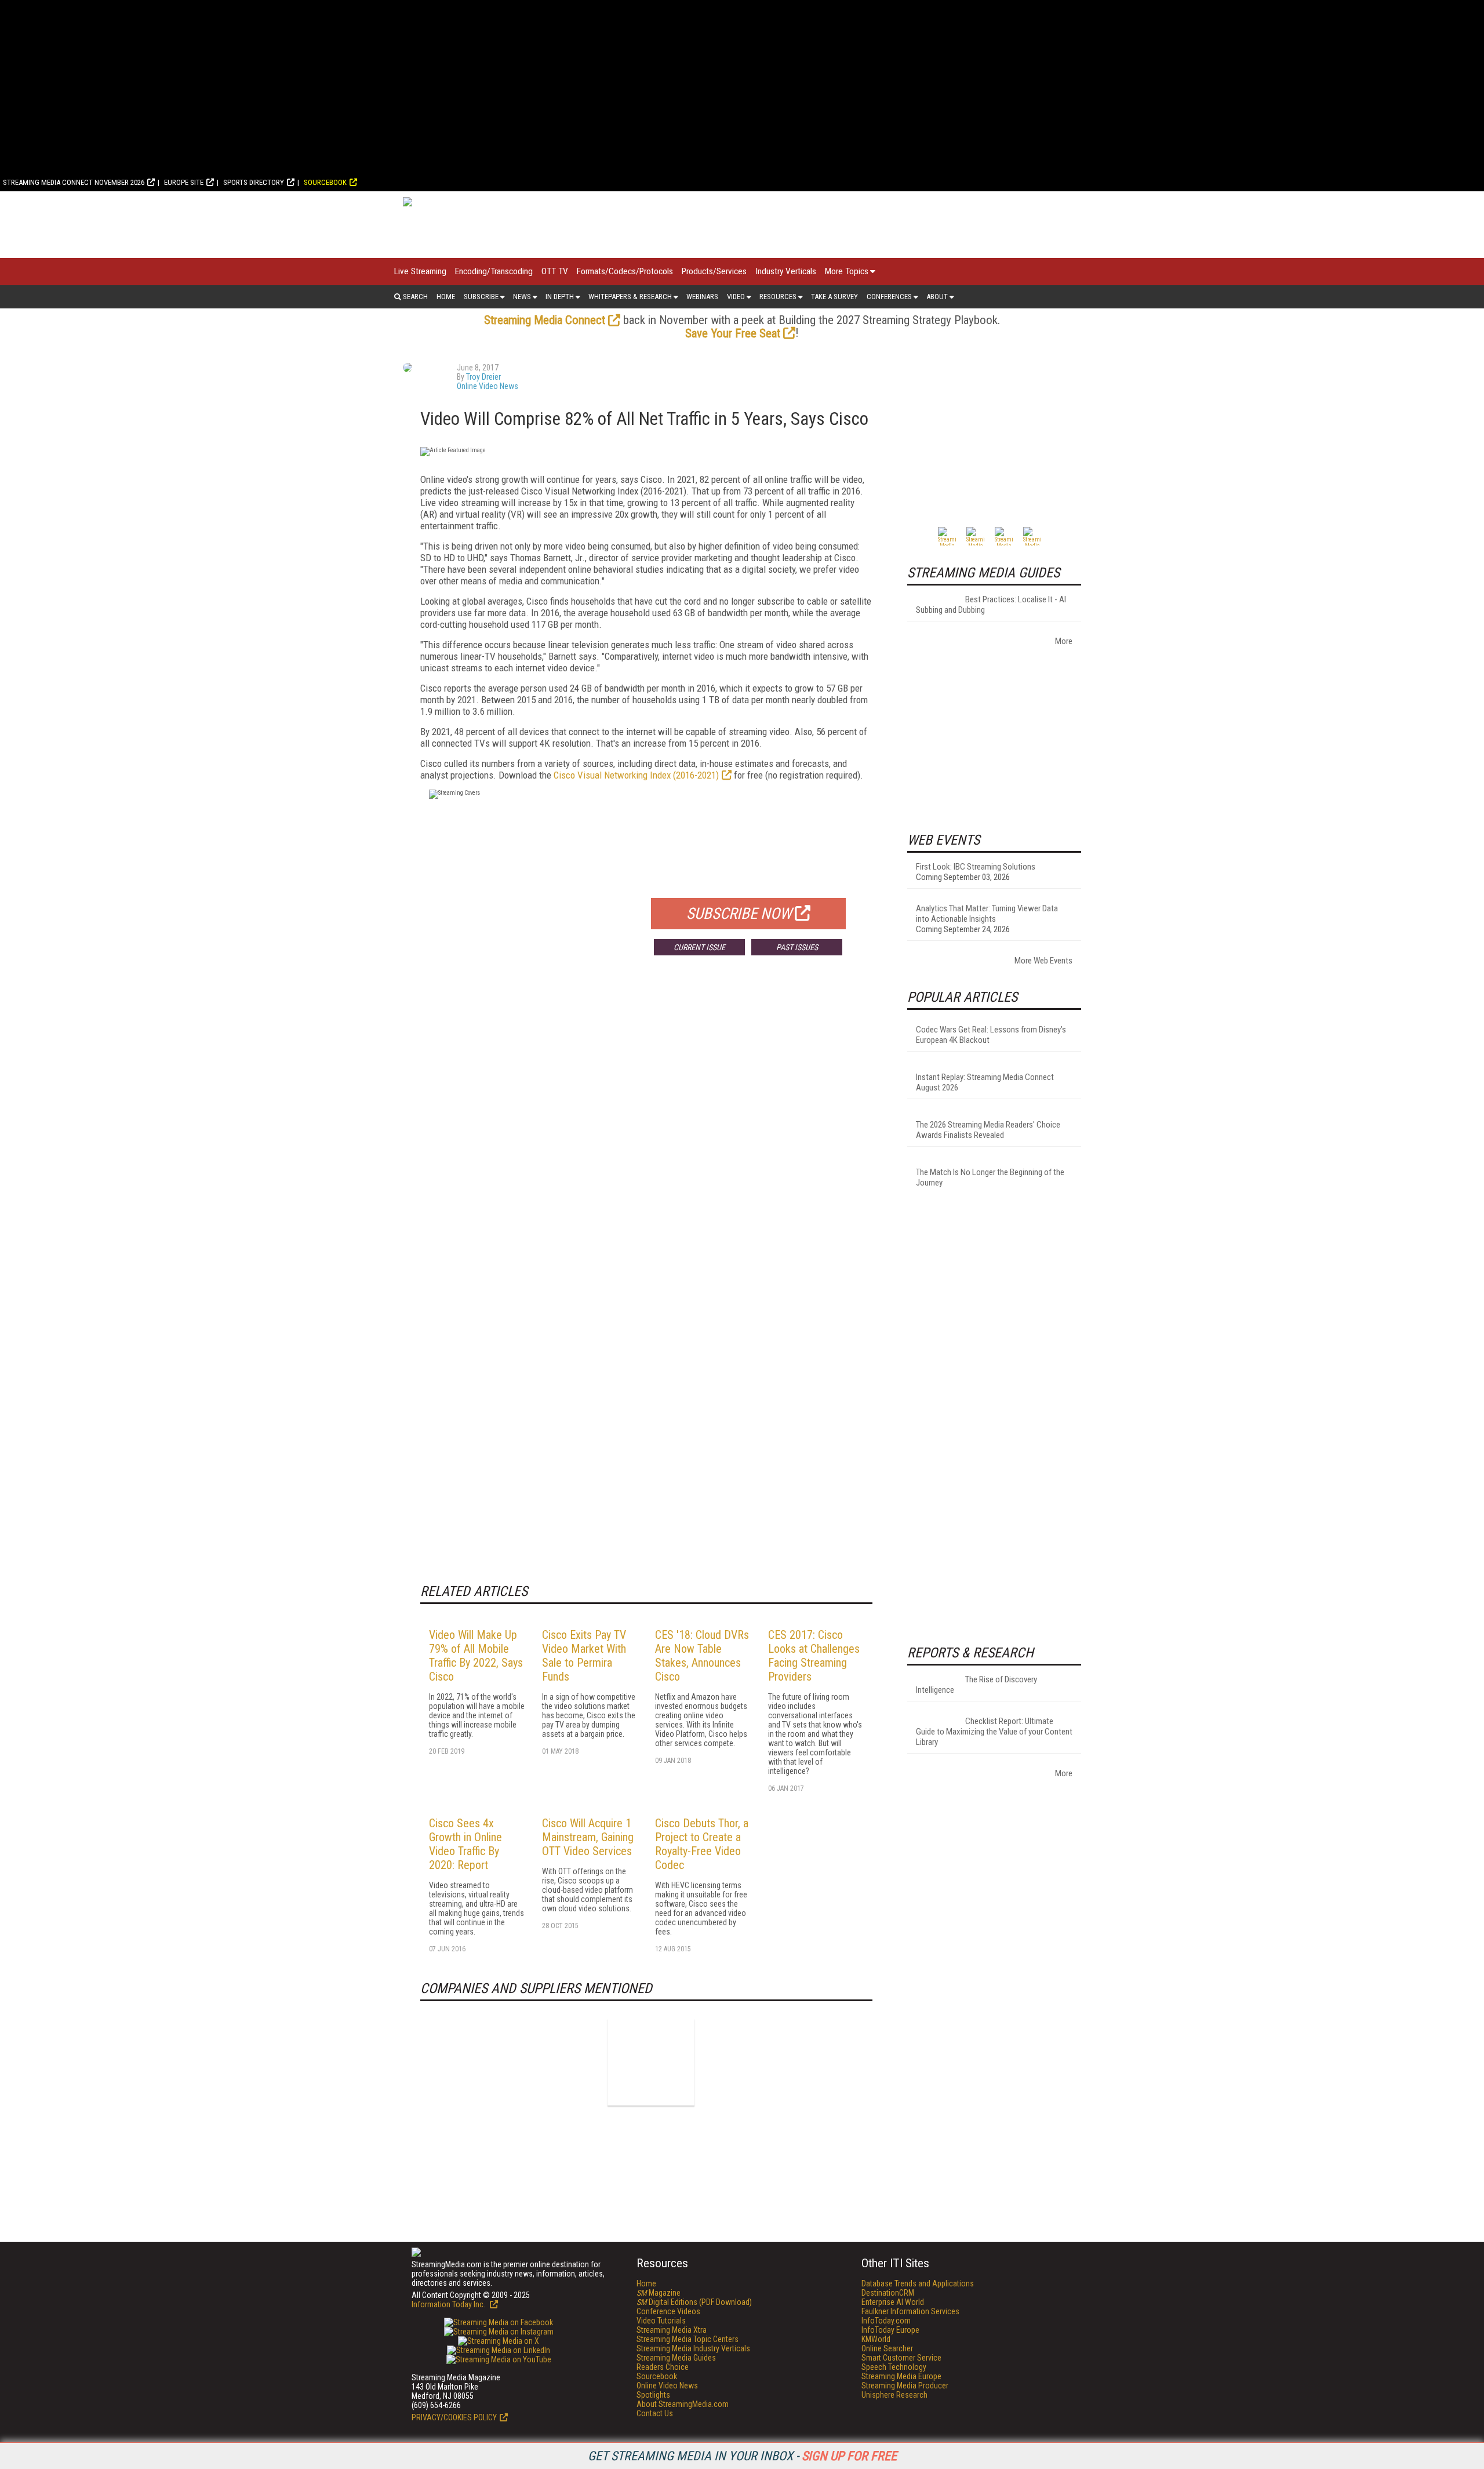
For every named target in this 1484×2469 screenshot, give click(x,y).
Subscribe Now (739, 914)
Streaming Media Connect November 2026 (74, 182)
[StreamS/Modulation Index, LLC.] (651, 2062)
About (937, 297)
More (1064, 641)
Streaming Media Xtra (672, 2330)
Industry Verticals (786, 271)
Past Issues (797, 947)
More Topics (847, 271)
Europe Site (184, 182)
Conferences (889, 297)
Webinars (702, 297)
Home (446, 297)
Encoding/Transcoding (494, 271)
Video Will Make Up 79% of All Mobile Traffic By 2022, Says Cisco (476, 1656)
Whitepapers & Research (630, 297)
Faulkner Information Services (910, 2311)
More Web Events (1043, 961)
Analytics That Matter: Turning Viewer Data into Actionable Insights (987, 914)
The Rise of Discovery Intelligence (976, 1685)
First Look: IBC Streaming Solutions (976, 867)
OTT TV (555, 271)
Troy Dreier (483, 377)
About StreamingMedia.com (683, 2404)
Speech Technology (894, 2367)
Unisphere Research (894, 2395)
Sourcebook (325, 182)
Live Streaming (420, 271)
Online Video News (488, 386)
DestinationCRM (888, 2293)
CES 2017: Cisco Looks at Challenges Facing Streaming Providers (814, 1656)
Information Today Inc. (449, 2304)
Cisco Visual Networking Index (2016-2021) (636, 775)
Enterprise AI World (893, 2302)
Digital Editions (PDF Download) (694, 2302)
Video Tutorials (661, 2321)
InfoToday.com (886, 2321)
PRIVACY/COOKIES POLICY (454, 2417)
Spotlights (653, 2395)
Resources (778, 297)
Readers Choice (663, 2367)
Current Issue (699, 947)
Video (736, 297)
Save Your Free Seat (733, 333)
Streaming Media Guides (676, 2358)
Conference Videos (668, 2311)
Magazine (659, 2293)
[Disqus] (646, 1136)
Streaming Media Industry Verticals (693, 2348)
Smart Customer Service (901, 2358)
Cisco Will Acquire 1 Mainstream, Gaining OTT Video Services (588, 1837)
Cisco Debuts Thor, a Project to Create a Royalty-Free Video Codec (702, 1844)
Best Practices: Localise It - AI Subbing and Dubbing (991, 605)
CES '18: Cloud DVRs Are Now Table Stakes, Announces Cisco (702, 1656)
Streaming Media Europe (901, 2376)
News (522, 297)
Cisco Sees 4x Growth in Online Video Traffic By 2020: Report (465, 1844)
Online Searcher (887, 2348)
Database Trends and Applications (918, 2283)
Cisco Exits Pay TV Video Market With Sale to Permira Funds (584, 1656)
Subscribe (481, 297)
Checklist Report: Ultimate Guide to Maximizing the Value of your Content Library (994, 1732)
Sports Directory (254, 182)
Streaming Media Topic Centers (688, 2339)
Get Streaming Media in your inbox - (742, 2456)
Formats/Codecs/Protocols (625, 271)
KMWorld (876, 2339)
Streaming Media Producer (905, 2386)
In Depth (560, 297)
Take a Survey (834, 297)
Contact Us (655, 2413)
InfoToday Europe (890, 2330)
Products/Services (714, 271)
